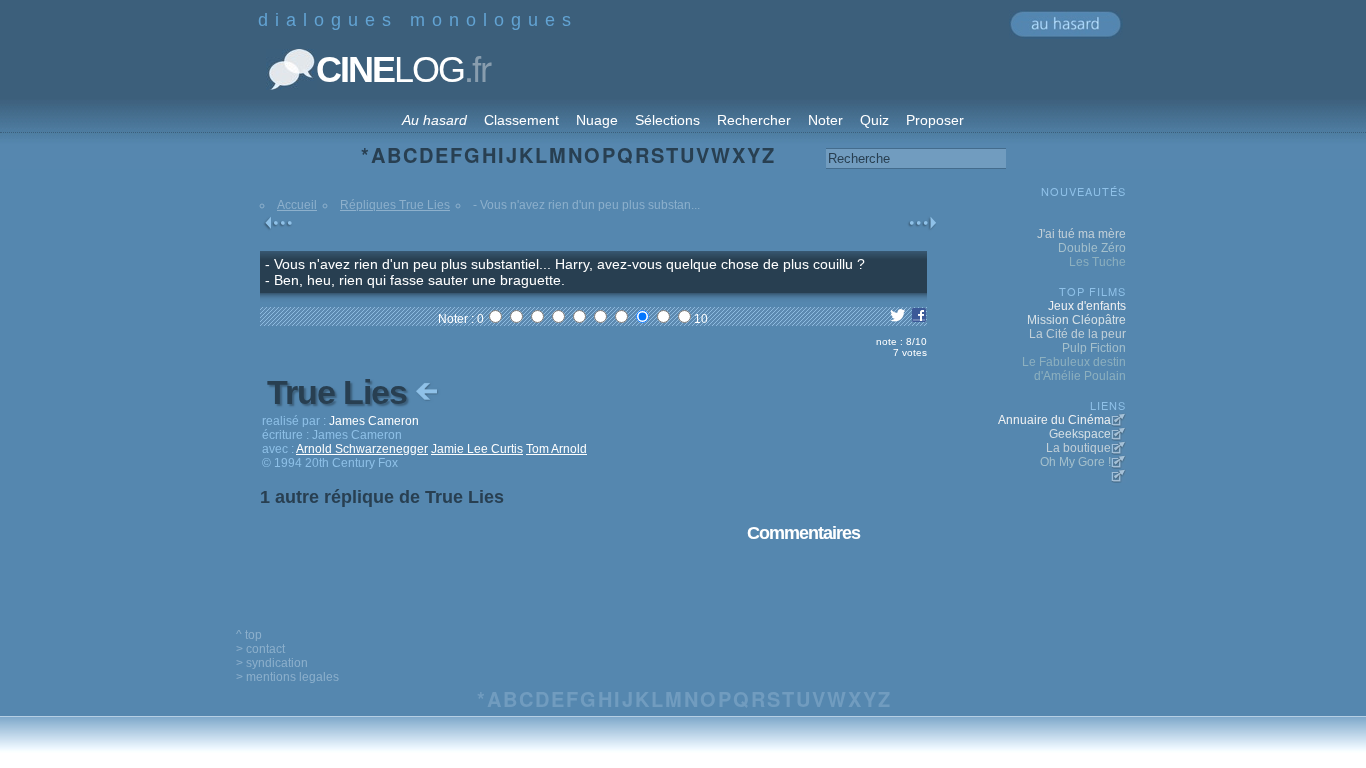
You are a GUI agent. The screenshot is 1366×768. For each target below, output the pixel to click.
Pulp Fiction (1094, 348)
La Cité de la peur (1077, 334)
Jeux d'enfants (1087, 306)
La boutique (1078, 448)
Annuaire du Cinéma (1054, 420)
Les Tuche (1097, 262)
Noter (825, 120)
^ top (249, 635)
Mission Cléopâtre (1076, 320)
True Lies (341, 392)
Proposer (935, 120)
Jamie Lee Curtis (477, 449)
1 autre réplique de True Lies (382, 497)
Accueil (297, 205)
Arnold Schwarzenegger (362, 449)
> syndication (272, 663)
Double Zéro (1092, 248)
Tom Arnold (556, 449)
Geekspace (1080, 434)
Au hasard (434, 120)
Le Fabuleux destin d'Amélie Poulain (1074, 369)
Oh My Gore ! (1075, 462)
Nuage (597, 120)
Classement (521, 120)
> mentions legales (287, 677)
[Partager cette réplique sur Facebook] (919, 319)
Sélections (667, 120)
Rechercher (754, 120)
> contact (260, 649)
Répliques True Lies (395, 205)
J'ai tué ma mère (1081, 234)
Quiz (874, 120)
